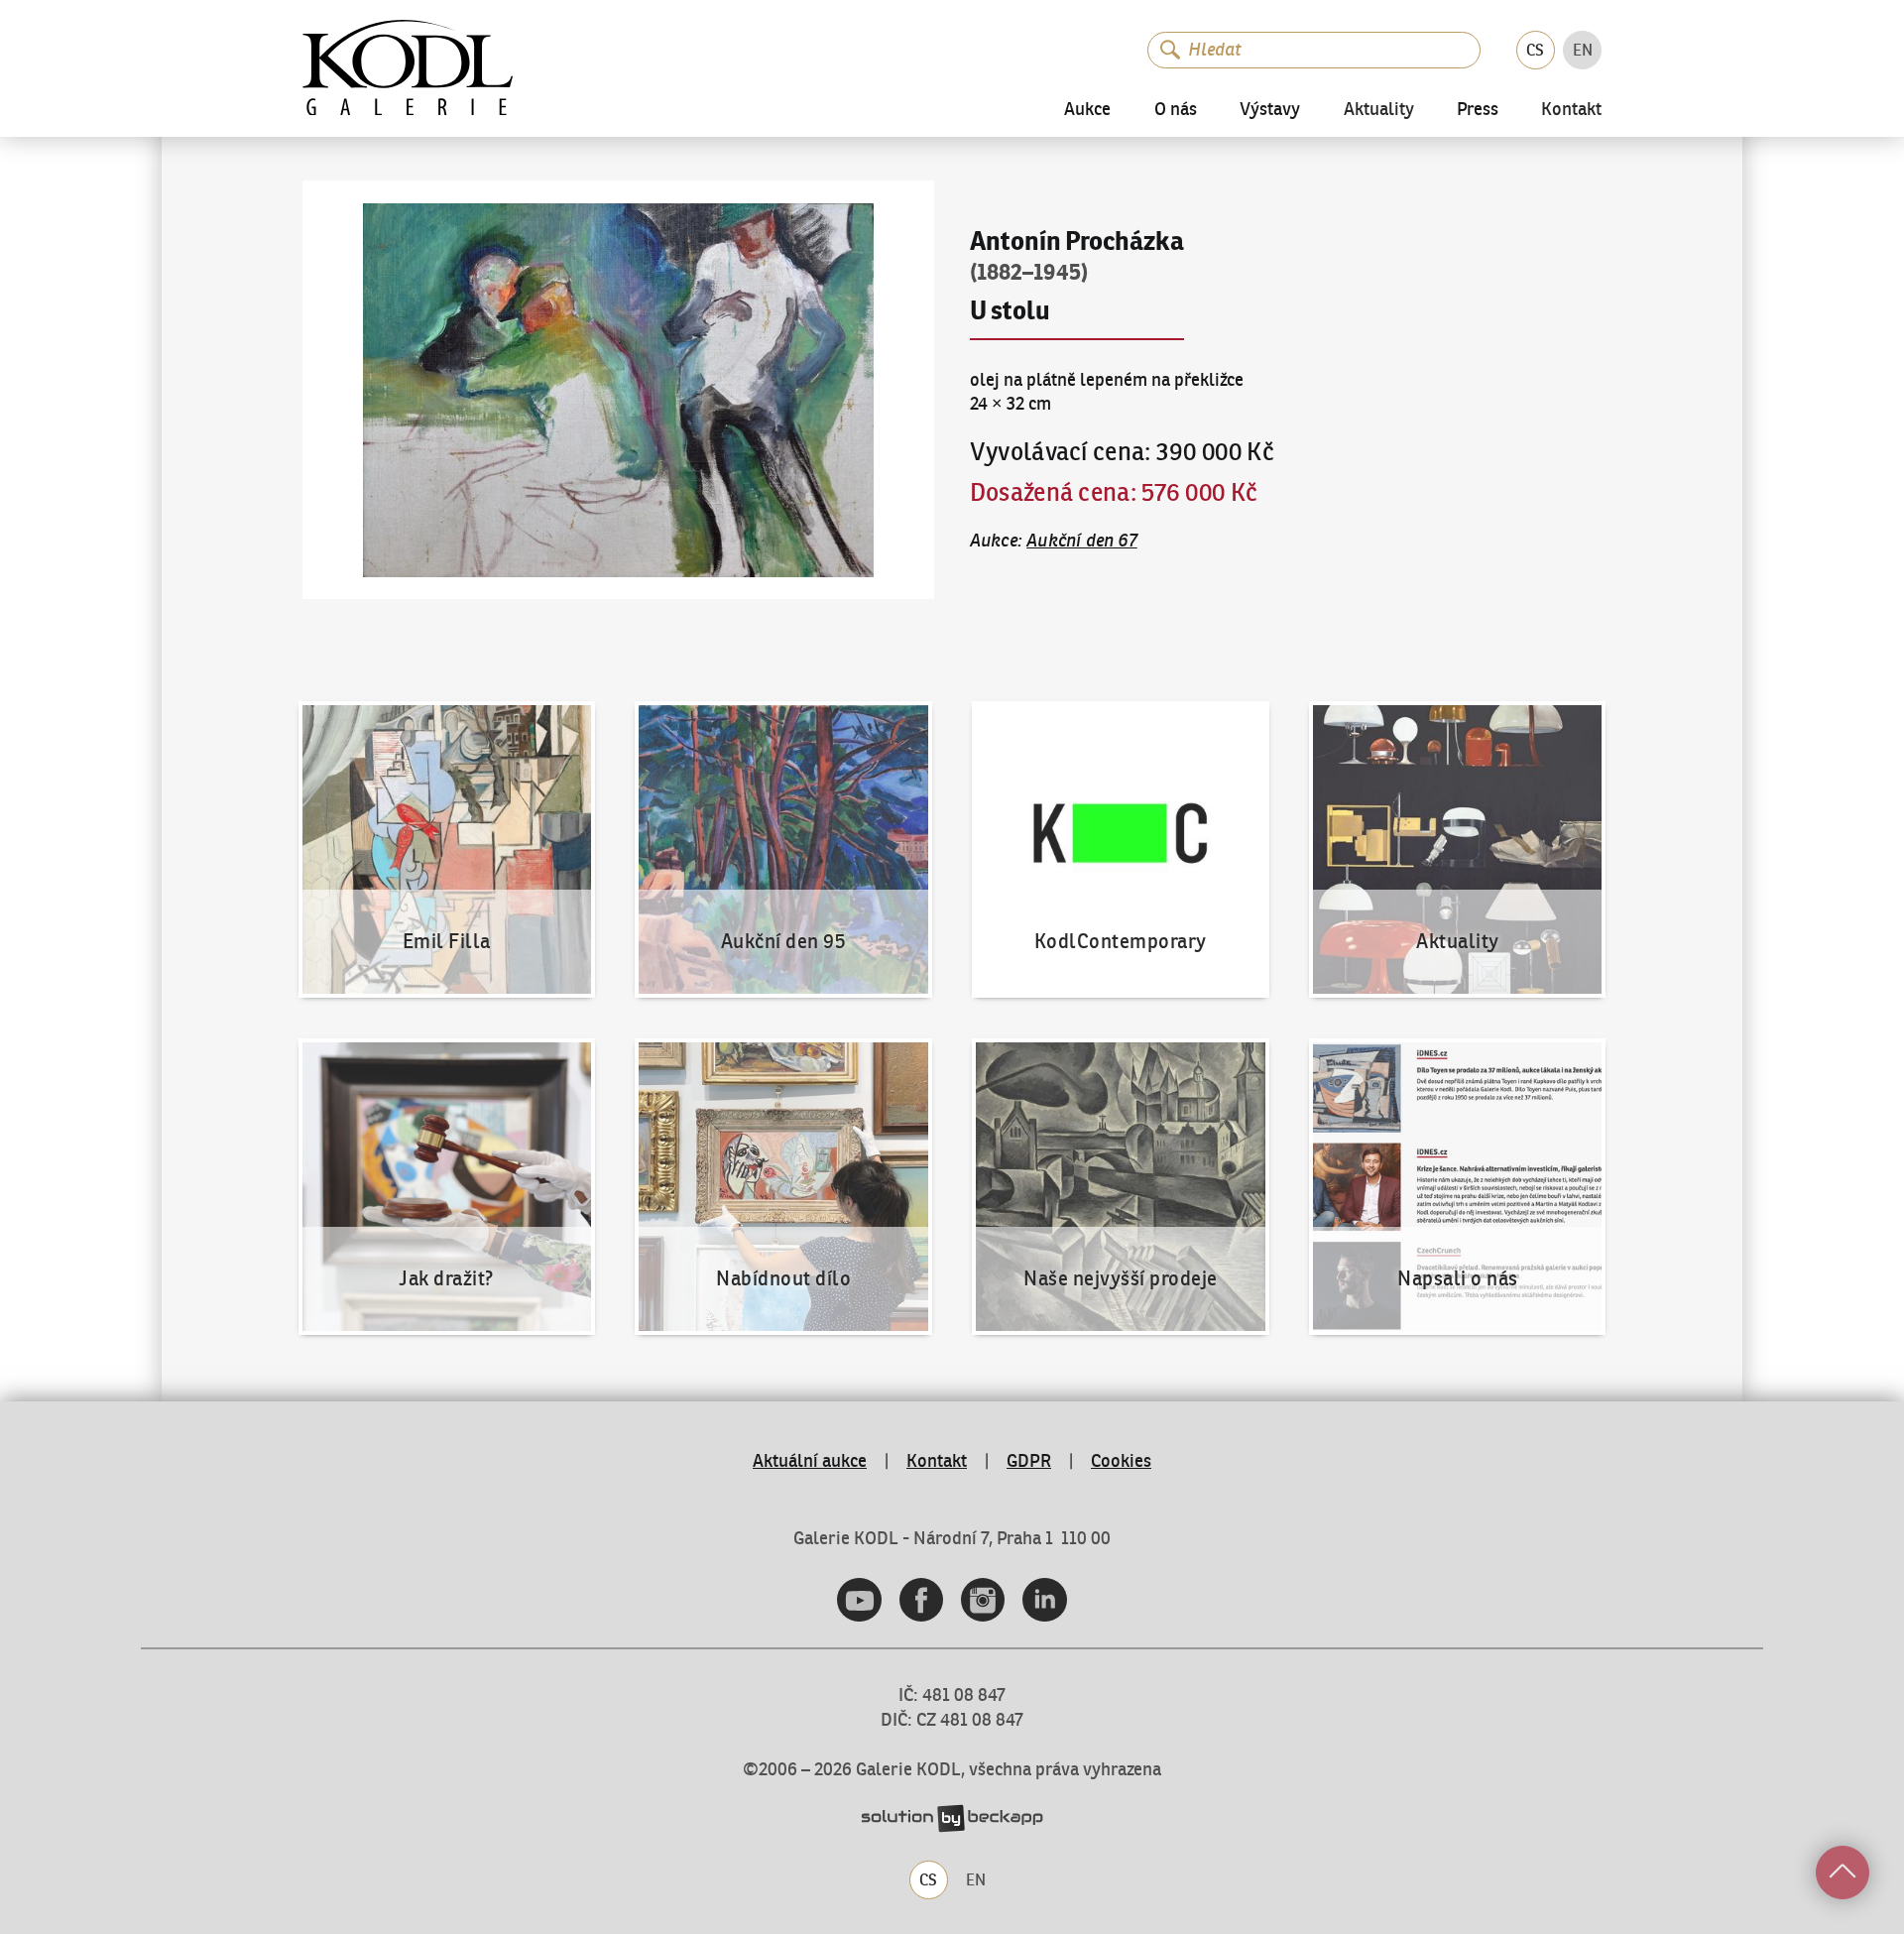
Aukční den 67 (1082, 541)
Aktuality (1379, 110)
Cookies (1121, 1461)
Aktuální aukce (810, 1461)
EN (1583, 50)
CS (1535, 50)
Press (1478, 109)
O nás (1176, 109)
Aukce (1087, 109)
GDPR (1029, 1461)
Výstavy (1270, 109)
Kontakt (1571, 110)
